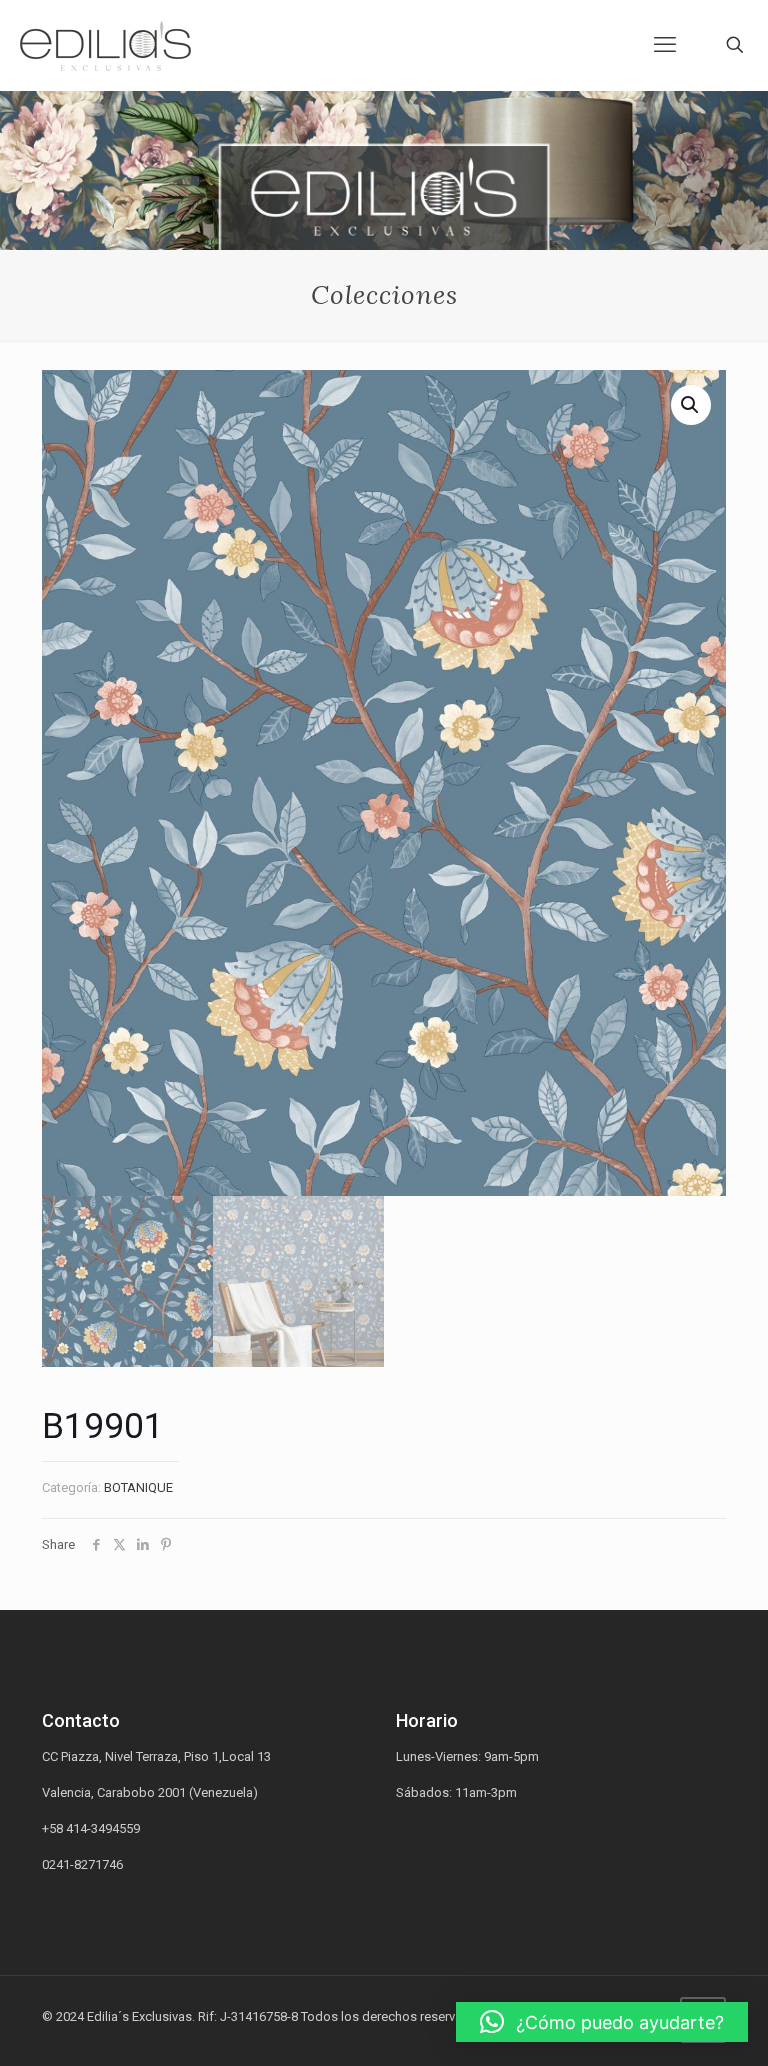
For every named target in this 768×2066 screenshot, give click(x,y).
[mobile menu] (665, 45)
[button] (602, 2022)
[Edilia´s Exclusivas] (105, 45)
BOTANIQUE (138, 1487)
